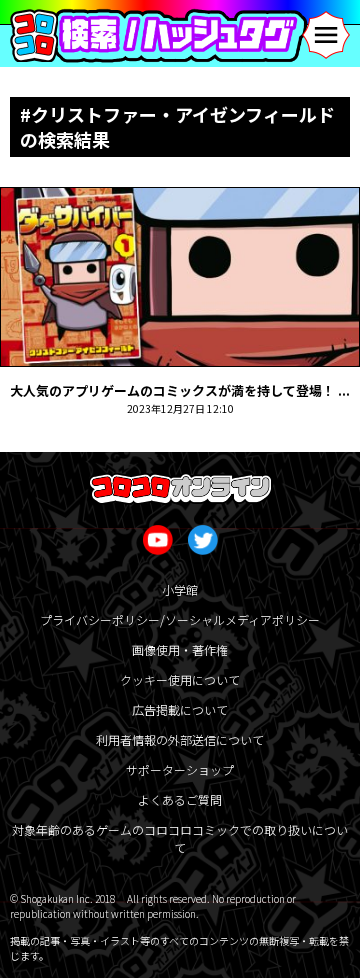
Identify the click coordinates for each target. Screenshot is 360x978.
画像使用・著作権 (180, 649)
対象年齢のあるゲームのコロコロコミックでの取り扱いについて (180, 838)
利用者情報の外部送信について (180, 739)
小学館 (180, 589)
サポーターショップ (180, 769)
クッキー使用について (180, 679)
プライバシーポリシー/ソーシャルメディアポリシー (180, 619)
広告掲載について (180, 709)
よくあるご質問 (180, 799)
